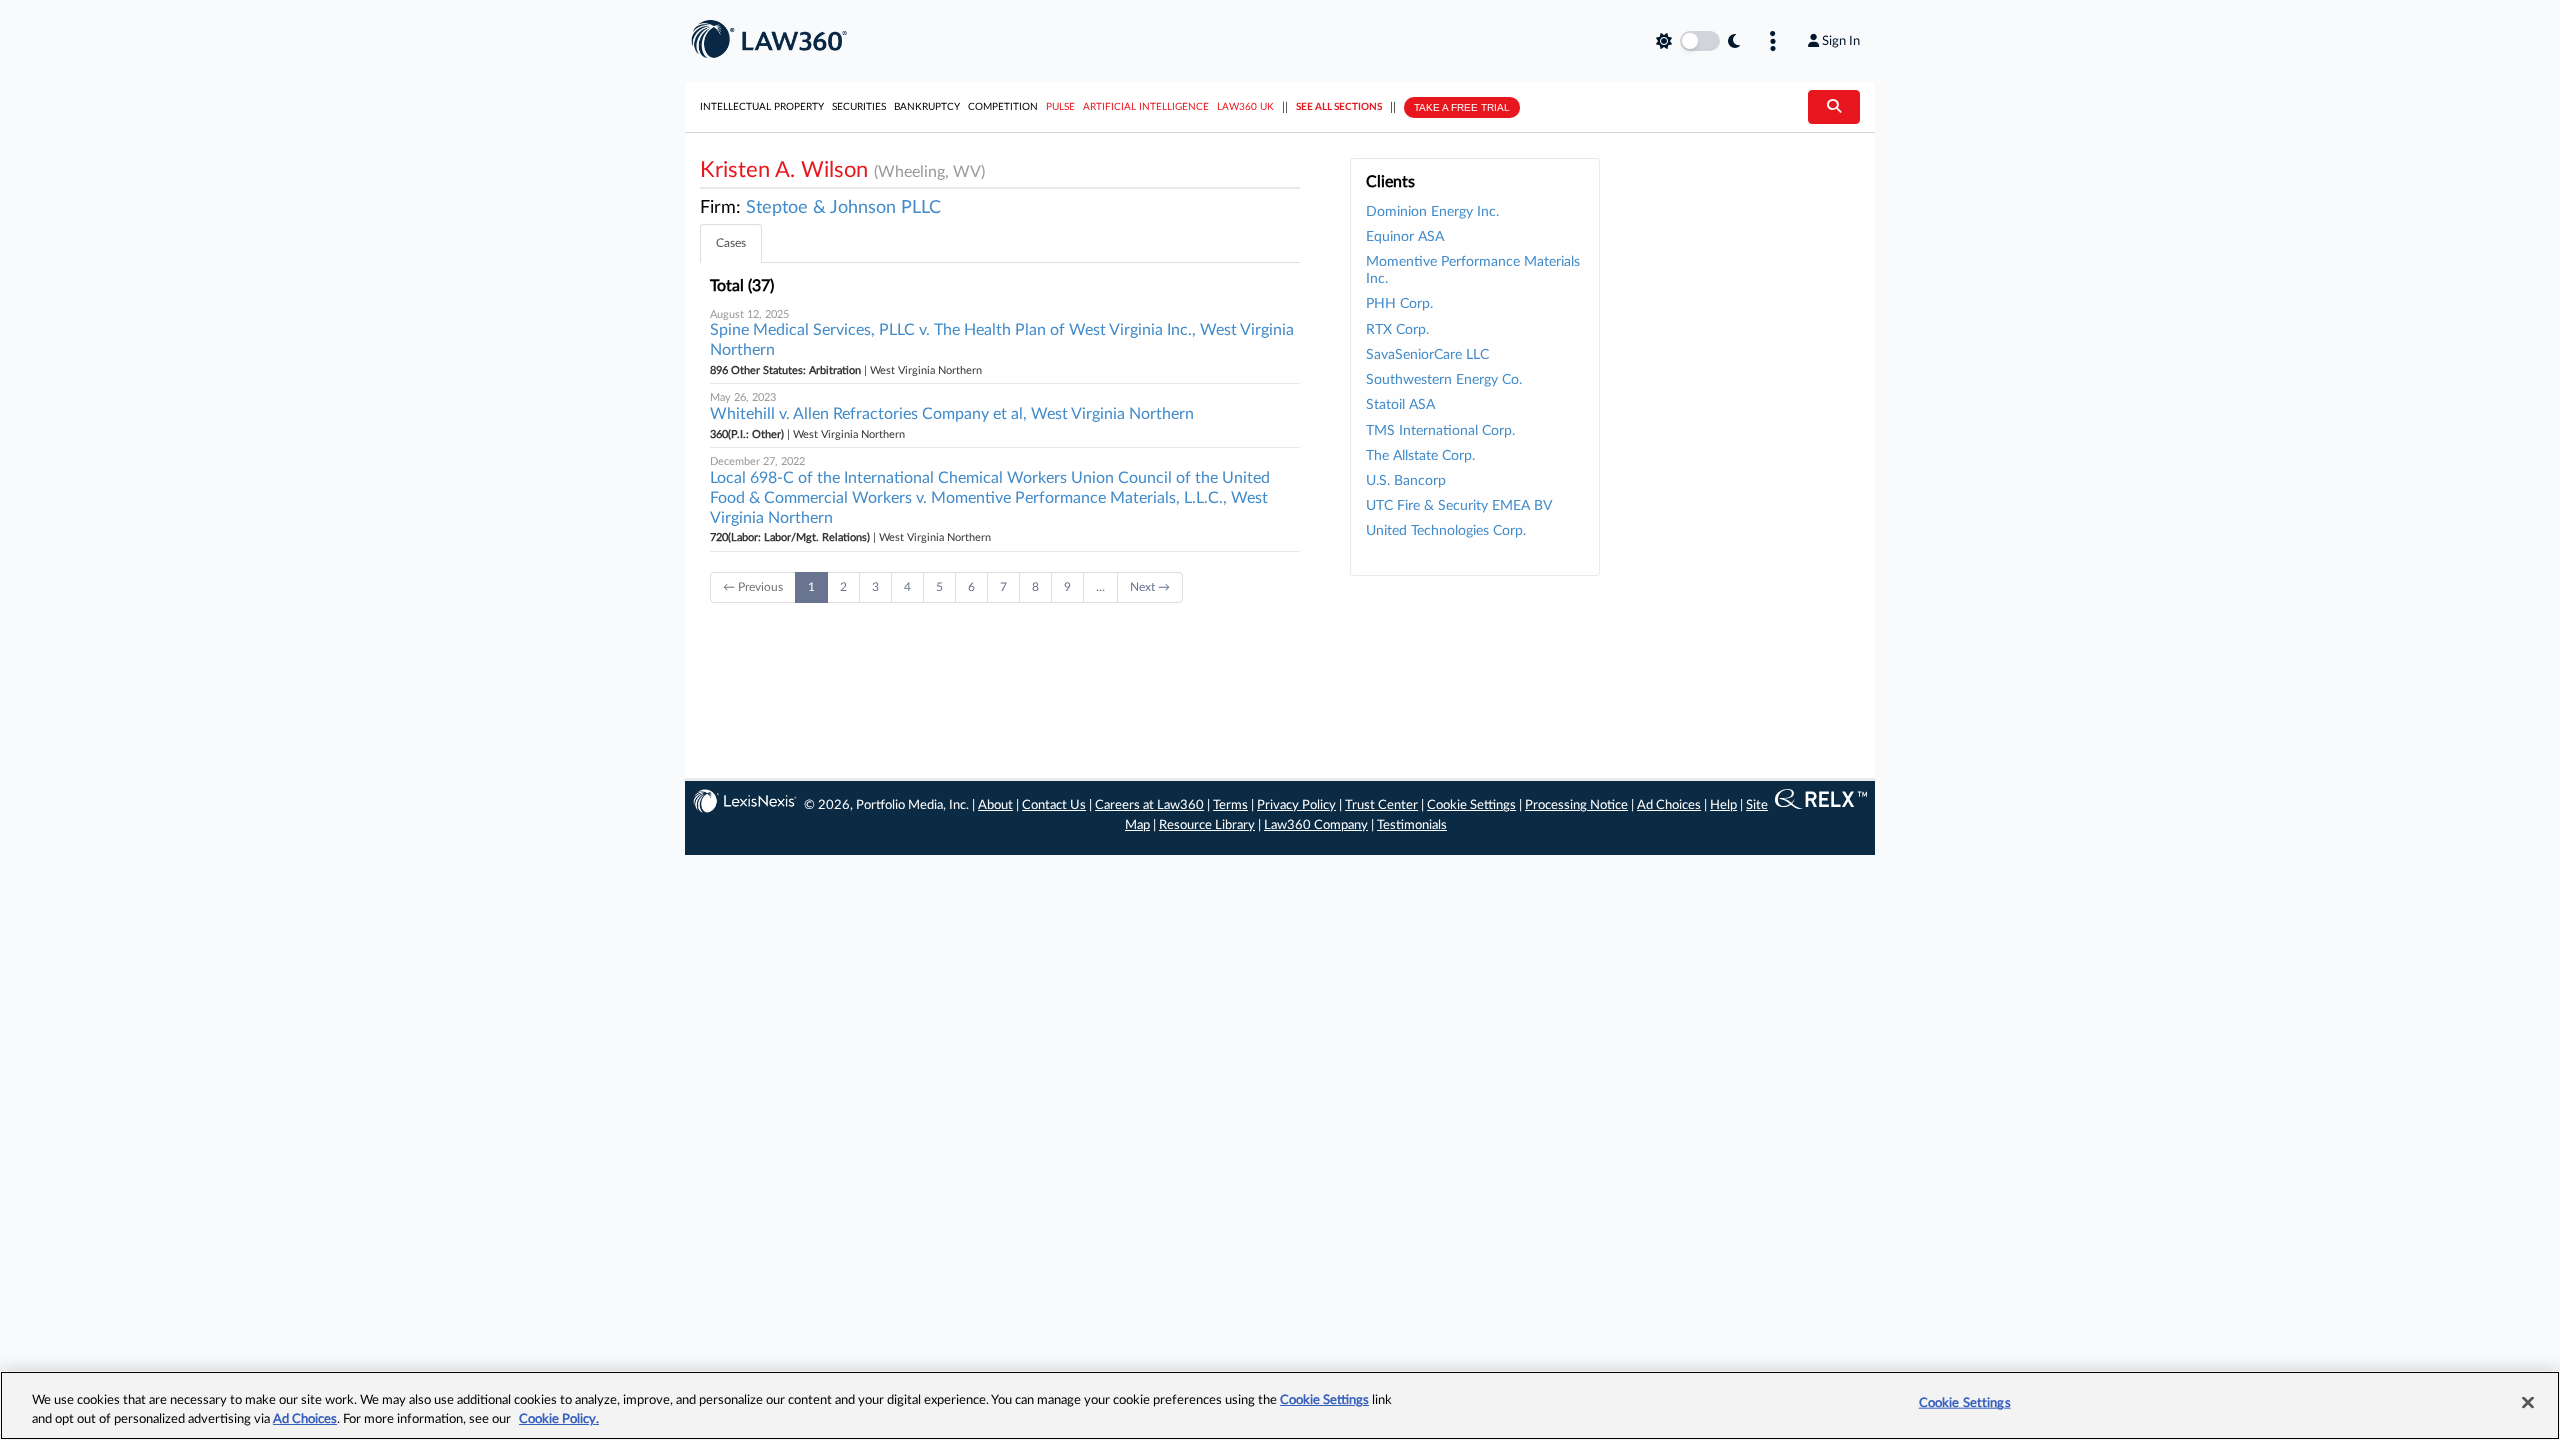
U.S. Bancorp (1406, 481)
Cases (731, 243)
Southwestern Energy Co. (1444, 380)
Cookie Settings (1471, 805)
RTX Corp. (1397, 330)
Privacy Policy (1296, 805)
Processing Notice (1576, 805)
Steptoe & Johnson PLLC (843, 208)
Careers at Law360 (1149, 805)
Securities (859, 107)
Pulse (1060, 107)
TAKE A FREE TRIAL (1462, 107)
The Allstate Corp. (1420, 456)
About (995, 805)
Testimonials (1412, 825)
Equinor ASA (1405, 237)
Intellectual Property (762, 107)
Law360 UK (1245, 107)
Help (1723, 805)
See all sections (1339, 107)
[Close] (2528, 1403)
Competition (1003, 107)
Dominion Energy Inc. (1432, 212)
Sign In (1841, 41)
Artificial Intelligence (1146, 107)
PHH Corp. (1399, 304)
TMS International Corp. (1440, 431)
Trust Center (1381, 805)
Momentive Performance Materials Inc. (1473, 270)
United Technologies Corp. (1446, 531)
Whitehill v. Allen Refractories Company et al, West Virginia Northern (952, 414)
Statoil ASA (1400, 405)
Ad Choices (1669, 805)
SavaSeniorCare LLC (1427, 355)
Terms (1230, 805)
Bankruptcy (927, 107)
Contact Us (1054, 805)
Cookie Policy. (559, 1419)
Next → (1150, 587)
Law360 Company (1316, 825)
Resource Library (1207, 825)
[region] (1280, 1405)
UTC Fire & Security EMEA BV (1459, 506)
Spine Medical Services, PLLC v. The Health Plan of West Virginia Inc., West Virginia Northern (1002, 340)
